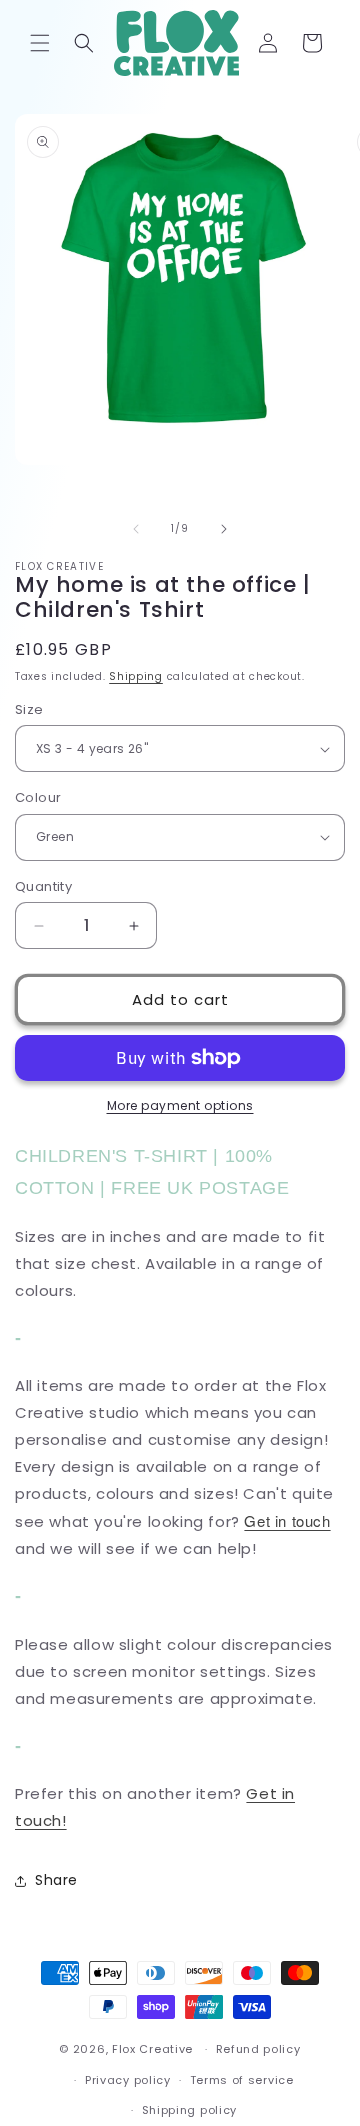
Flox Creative (152, 2049)
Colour (38, 797)
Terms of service (242, 2080)
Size (29, 709)
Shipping (136, 676)
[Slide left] (136, 529)
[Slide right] (224, 529)
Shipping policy (190, 2110)
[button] (40, 43)
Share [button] (56, 1880)
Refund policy (258, 2049)
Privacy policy (128, 2080)
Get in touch (287, 1520)
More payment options (180, 1105)
